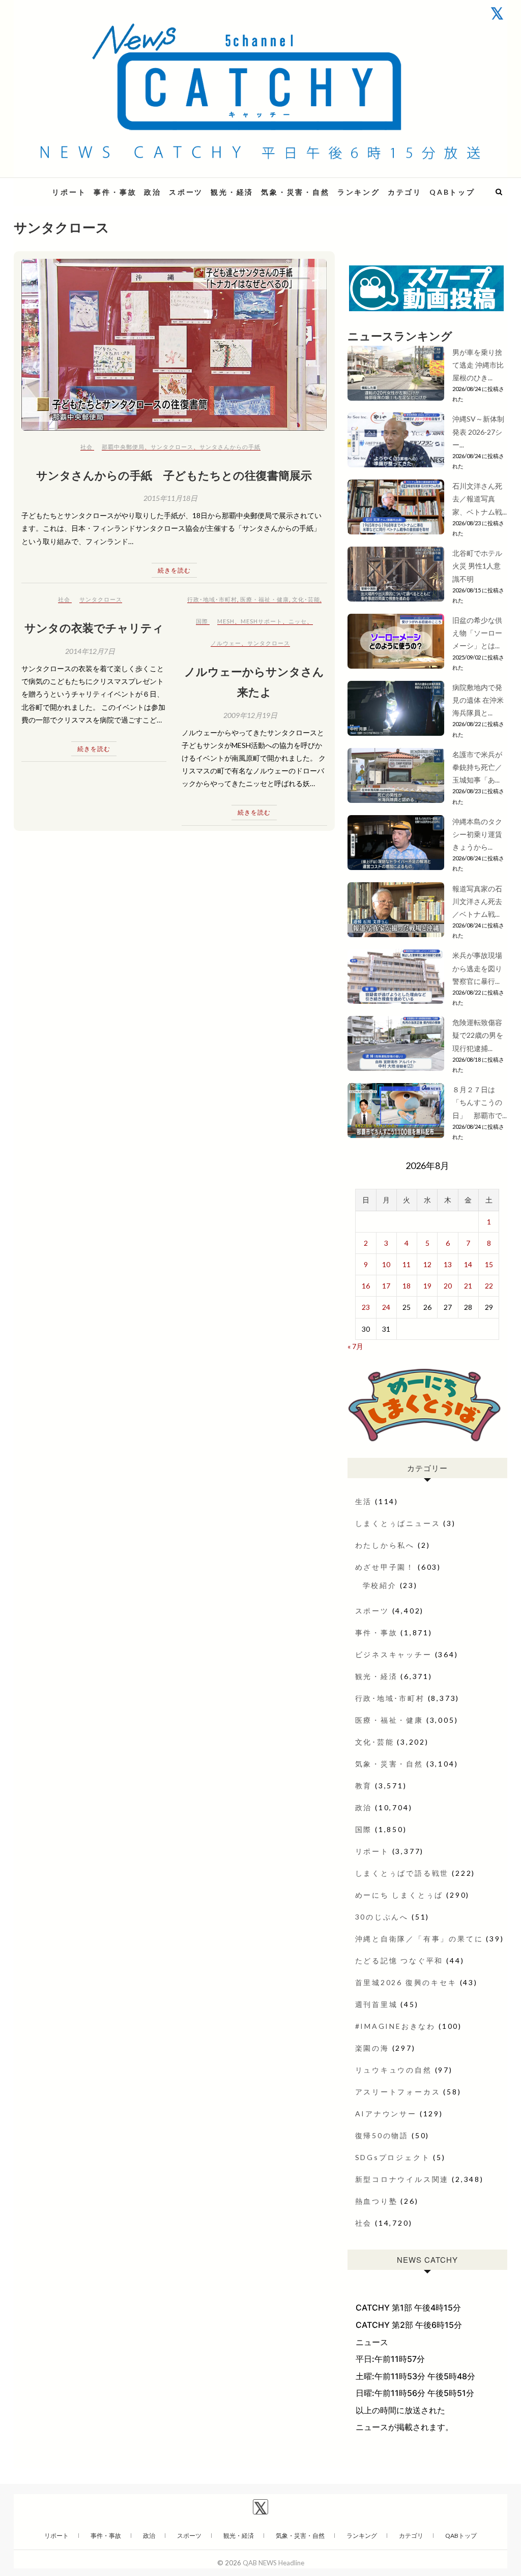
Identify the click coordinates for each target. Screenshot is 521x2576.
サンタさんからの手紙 (230, 447)
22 (489, 1286)
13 (448, 1264)
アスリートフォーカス (398, 2092)
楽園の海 (372, 2048)
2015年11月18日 (170, 498)
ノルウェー (226, 643)
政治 (153, 192)
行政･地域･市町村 (212, 599)
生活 (364, 1501)
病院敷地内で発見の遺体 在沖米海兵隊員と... (478, 700)
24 (386, 1307)
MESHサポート (262, 621)
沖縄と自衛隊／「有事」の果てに (419, 1939)
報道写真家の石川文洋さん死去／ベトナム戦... (477, 901)
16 (366, 1286)
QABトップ (452, 192)
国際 (202, 621)
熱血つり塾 (377, 2201)
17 (386, 1286)
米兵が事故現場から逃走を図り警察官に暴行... (477, 968)
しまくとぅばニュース (398, 1523)
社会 (86, 447)
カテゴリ (405, 192)
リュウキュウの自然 (394, 2070)
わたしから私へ (385, 1545)
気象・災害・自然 (295, 192)
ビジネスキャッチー (394, 1654)
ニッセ (298, 621)
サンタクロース (172, 447)
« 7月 (355, 1346)
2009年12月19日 (250, 715)
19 (427, 1286)
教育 (364, 1786)
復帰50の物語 (382, 2135)
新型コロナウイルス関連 (402, 2179)
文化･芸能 (306, 599)
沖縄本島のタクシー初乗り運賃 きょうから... (477, 834)
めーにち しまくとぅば (399, 1895)
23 (366, 1307)
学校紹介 (380, 1585)
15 (489, 1264)
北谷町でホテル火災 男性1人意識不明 (477, 566)
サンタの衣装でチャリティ (94, 627)
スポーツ (186, 192)
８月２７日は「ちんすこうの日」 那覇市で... (480, 1102)
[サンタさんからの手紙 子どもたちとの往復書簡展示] (174, 345)
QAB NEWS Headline (273, 2563)
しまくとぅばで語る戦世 (402, 1873)
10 (386, 1264)
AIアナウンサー (386, 2114)
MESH (226, 621)
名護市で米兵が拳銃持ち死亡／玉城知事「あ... (477, 767)
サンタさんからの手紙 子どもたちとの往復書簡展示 (174, 475)
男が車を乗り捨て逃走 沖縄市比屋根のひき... (478, 365)
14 (468, 1264)
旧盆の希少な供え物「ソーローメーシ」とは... (477, 633)
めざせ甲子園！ (385, 1567)
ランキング (359, 192)
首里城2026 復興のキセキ (406, 1982)
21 (468, 1286)
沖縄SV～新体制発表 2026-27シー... (478, 431)
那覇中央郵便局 (123, 447)
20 (448, 1286)
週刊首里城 (377, 2004)
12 (427, 1264)
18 (407, 1286)
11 (407, 1264)
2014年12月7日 (90, 651)
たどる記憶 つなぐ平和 (399, 1960)
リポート (69, 192)
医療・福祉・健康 (265, 599)
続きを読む (174, 570)
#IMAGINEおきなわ (396, 2026)
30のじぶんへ (382, 1917)
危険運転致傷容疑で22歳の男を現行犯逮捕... (478, 1035)
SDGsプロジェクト (393, 2157)
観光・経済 (232, 192)
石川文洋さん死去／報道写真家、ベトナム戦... (480, 499)
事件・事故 (115, 192)
